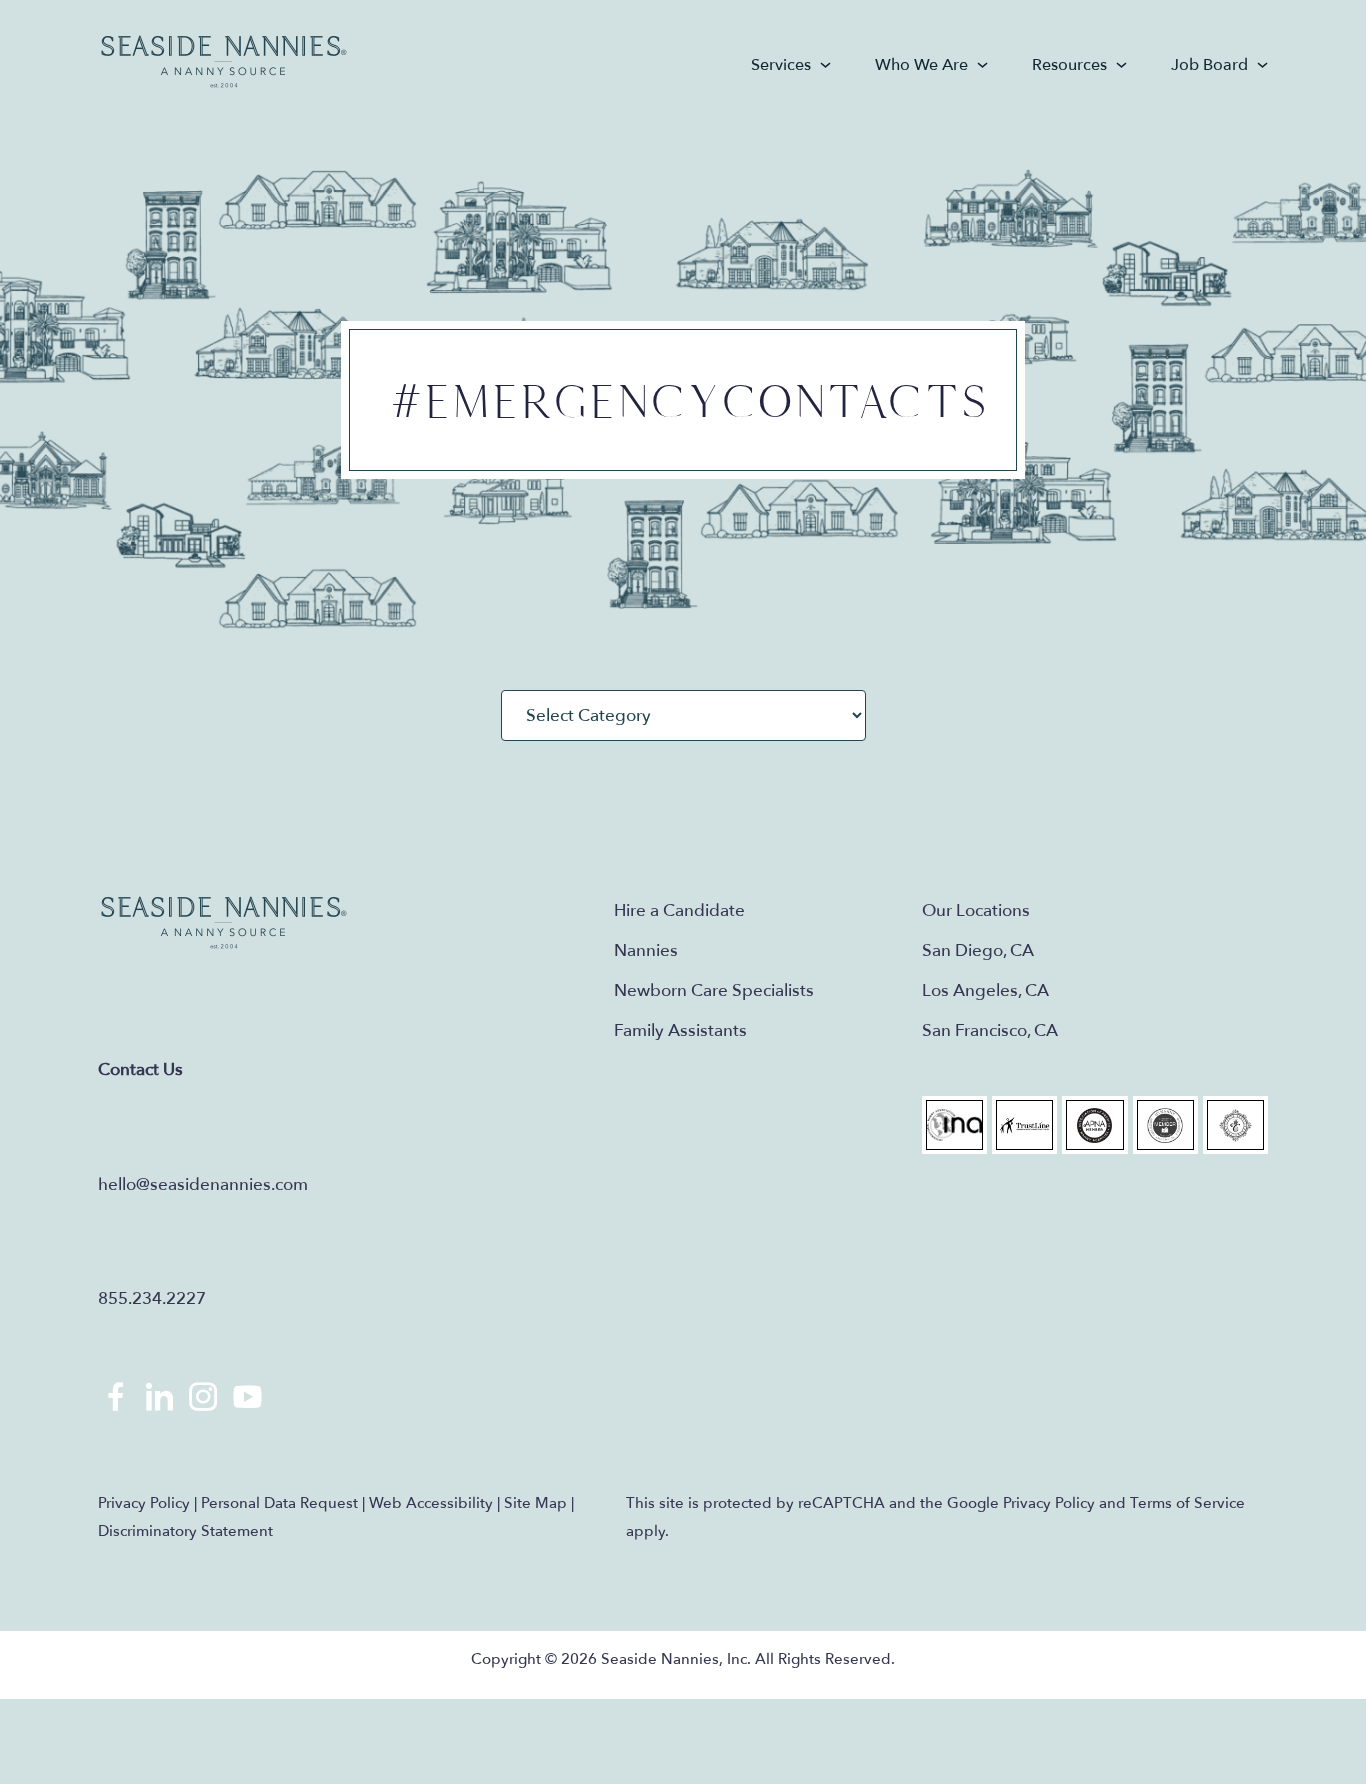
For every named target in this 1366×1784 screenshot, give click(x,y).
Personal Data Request (279, 1503)
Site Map (535, 1503)
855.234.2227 (152, 1298)
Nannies (646, 950)
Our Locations (976, 910)
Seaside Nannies (224, 62)
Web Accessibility (431, 1503)
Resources (1069, 65)
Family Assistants (680, 1030)
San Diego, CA (978, 950)
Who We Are (921, 65)
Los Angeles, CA (985, 990)
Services (781, 65)
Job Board (1209, 65)
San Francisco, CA (990, 1030)
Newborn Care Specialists (714, 990)
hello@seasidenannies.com (203, 1184)
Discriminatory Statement (185, 1531)
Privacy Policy (144, 1503)
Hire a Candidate (679, 910)
